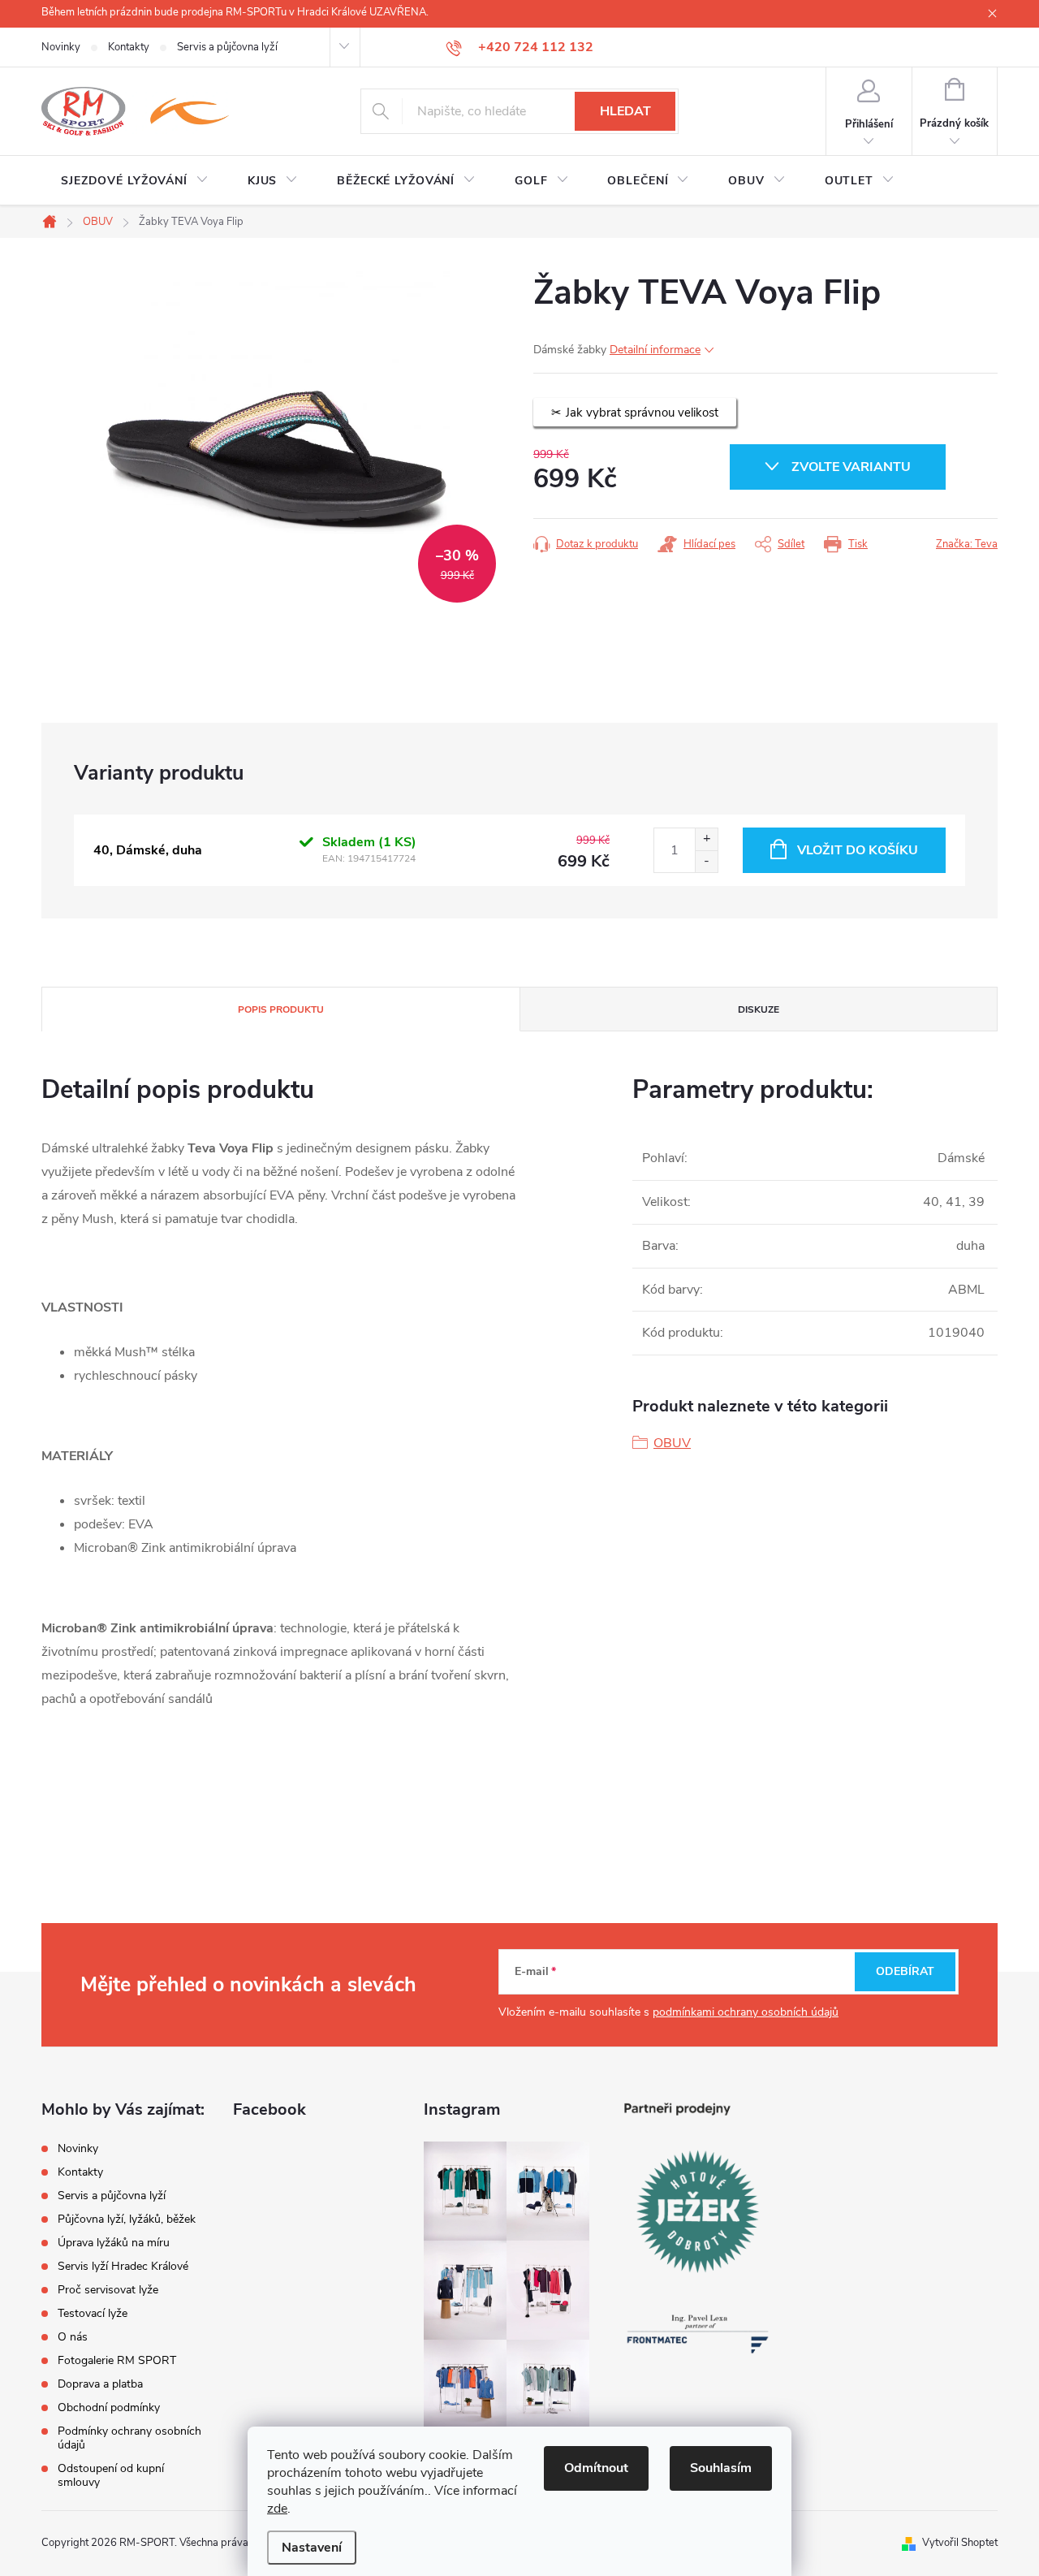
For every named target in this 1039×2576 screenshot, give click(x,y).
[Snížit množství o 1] (706, 861)
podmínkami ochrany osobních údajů (746, 2012)
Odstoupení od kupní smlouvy (111, 2475)
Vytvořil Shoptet (960, 2543)
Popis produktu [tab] (281, 1009)
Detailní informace (655, 350)
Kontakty (129, 47)
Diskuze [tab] (759, 1009)
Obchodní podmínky (109, 2407)
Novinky (61, 47)
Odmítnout (596, 2468)
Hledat (625, 111)
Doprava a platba (100, 2384)
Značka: (967, 544)
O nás (73, 2337)
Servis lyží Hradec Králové (123, 2266)
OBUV (672, 1443)
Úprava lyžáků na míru (114, 2243)
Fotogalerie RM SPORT (117, 2360)
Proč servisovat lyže (108, 2290)
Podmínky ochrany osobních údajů (129, 2438)
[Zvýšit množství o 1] (706, 839)
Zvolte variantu (851, 467)
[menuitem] (135, 181)
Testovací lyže (93, 2313)
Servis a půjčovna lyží (227, 47)
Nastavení (312, 2548)
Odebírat (905, 1971)
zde (277, 2509)
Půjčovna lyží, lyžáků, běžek (127, 2219)
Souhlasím (721, 2468)
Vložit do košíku (858, 850)
